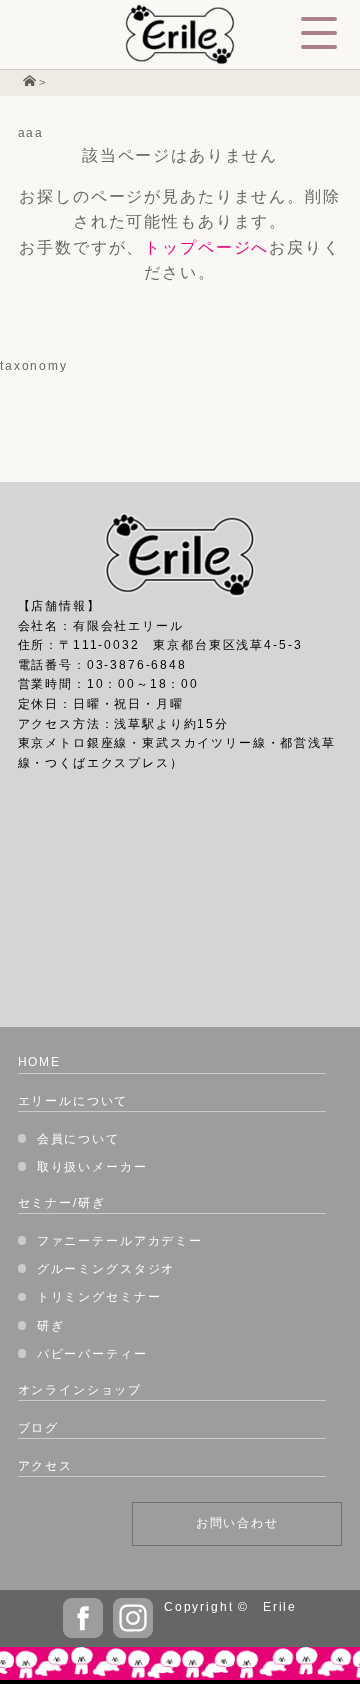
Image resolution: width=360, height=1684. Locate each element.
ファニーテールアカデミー (120, 1241)
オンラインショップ (80, 1390)
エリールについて (73, 1101)
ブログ (39, 1428)
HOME (39, 1062)
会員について (78, 1139)
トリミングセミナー (99, 1297)
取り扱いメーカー (92, 1167)
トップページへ (206, 247)
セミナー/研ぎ (62, 1203)
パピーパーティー (92, 1354)
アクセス (45, 1466)
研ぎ (51, 1326)
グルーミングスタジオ (106, 1269)
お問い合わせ (237, 1523)
